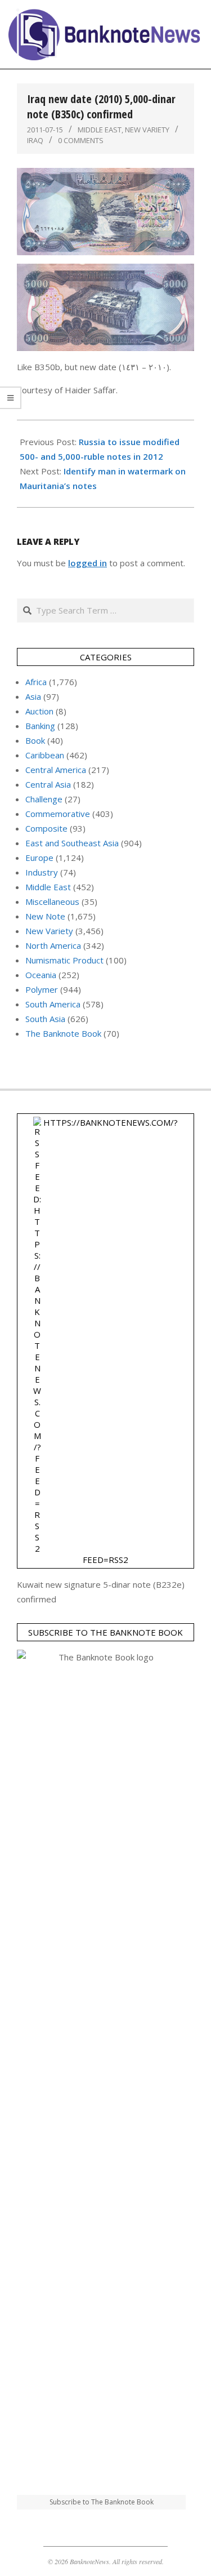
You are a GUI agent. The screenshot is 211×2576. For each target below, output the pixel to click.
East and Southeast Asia (72, 843)
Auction (39, 711)
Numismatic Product (64, 960)
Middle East (100, 130)
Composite (46, 828)
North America (53, 945)
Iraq (35, 140)
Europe (39, 858)
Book (35, 740)
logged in (87, 563)
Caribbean (45, 755)
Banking (40, 726)
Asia (33, 696)
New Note (45, 916)
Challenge (44, 799)
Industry (42, 872)
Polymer (42, 989)
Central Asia (48, 784)
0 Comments (81, 140)
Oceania (41, 975)
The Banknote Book (63, 1033)
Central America (56, 770)
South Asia (45, 1019)
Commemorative (58, 814)
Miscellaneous (52, 901)
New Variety (147, 130)
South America (53, 1004)
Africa (36, 682)
